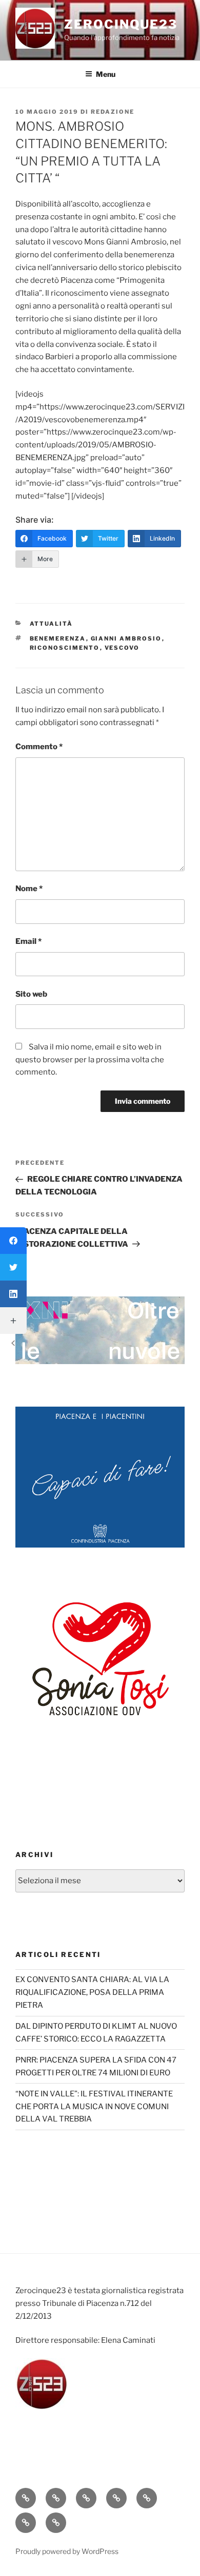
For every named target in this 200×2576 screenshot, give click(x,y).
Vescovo (122, 648)
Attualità (52, 624)
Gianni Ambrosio (126, 638)
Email (28, 941)
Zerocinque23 (121, 24)
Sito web (31, 994)
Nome (29, 889)
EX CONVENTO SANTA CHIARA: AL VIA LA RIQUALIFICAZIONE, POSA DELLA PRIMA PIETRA (92, 1992)
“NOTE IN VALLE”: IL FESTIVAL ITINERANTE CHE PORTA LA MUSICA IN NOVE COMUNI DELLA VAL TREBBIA (94, 2107)
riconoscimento (65, 648)
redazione (113, 112)
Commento (39, 747)
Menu (106, 74)
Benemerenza (58, 638)
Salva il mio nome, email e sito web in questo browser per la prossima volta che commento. (90, 1060)
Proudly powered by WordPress (67, 2551)
